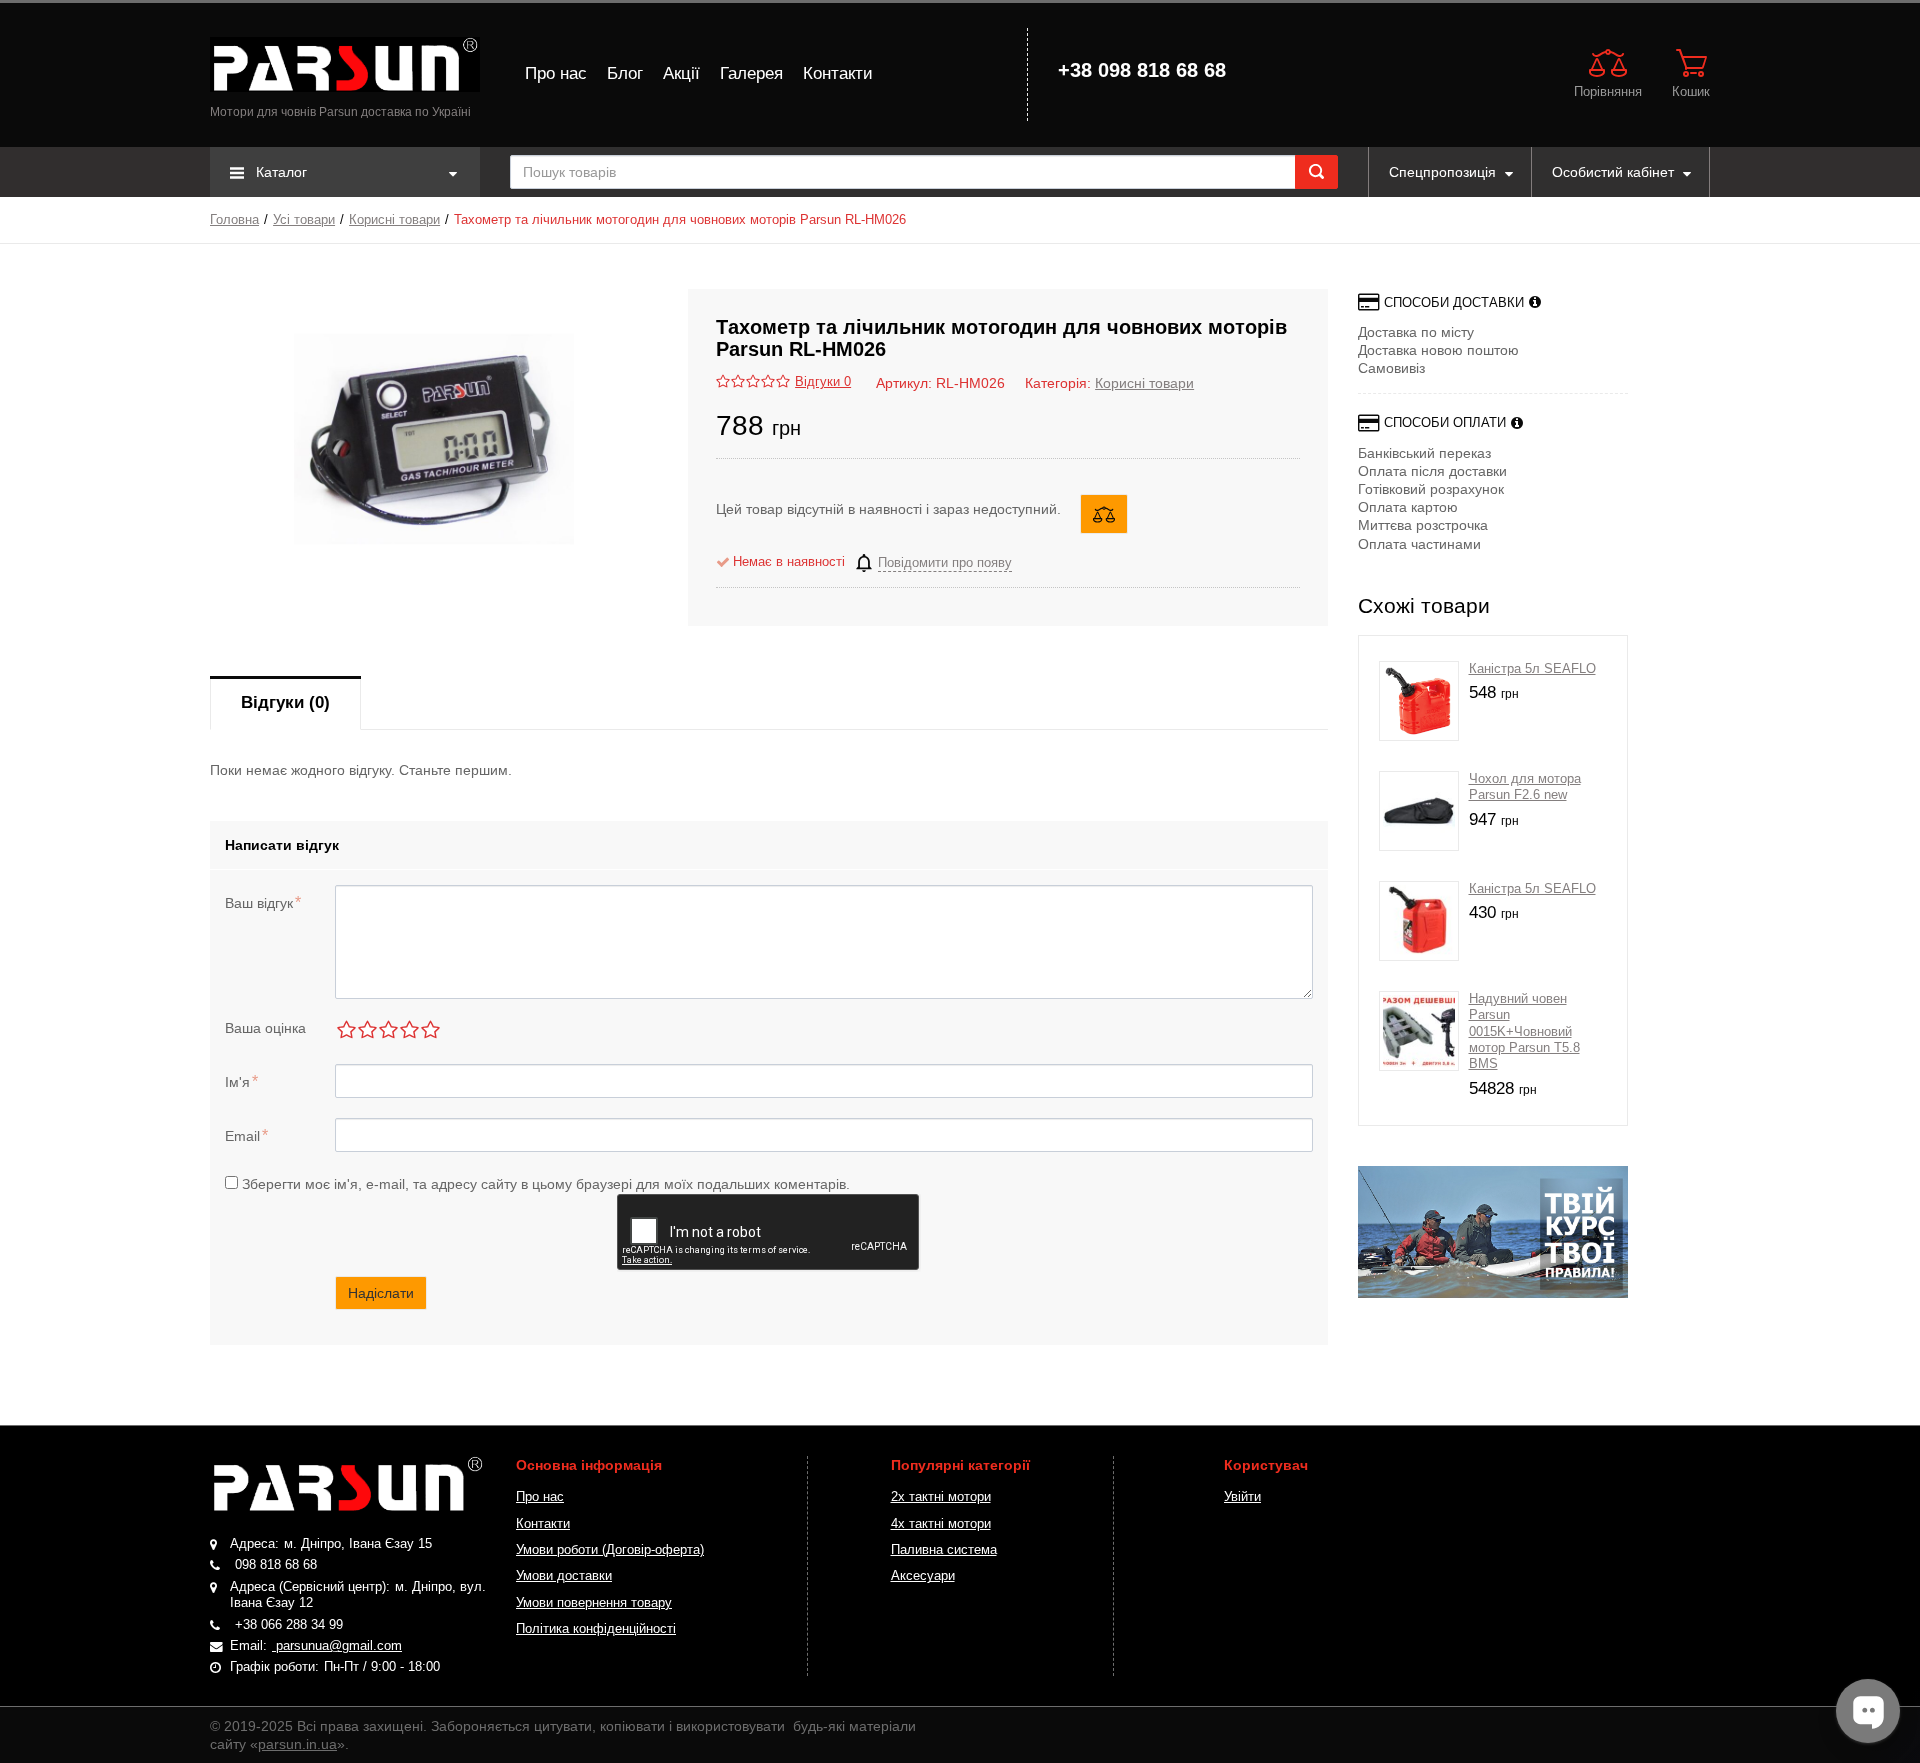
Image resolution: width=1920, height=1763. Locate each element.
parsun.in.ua (297, 1744)
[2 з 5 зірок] (366, 1029)
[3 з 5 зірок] (387, 1029)
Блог (625, 73)
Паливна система (944, 1550)
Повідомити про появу (945, 563)
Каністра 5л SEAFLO (1532, 669)
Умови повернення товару (594, 1603)
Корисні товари (394, 220)
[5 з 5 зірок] (429, 1029)
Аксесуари (923, 1576)
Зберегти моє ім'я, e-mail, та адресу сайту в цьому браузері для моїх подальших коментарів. (546, 1184)
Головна (234, 220)
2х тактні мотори (941, 1497)
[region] (1493, 1232)
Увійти (1242, 1497)
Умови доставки (564, 1576)
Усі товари (304, 220)
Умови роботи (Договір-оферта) (610, 1550)
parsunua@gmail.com (337, 1646)
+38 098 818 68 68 (1142, 70)
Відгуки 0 (823, 382)
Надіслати (381, 1293)
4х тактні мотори (941, 1524)
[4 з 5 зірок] (408, 1029)
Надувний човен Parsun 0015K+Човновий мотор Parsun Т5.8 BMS (1524, 1031)
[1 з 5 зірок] (345, 1029)
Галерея (751, 73)
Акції (681, 73)
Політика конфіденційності (596, 1629)
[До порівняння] (1104, 514)
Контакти (838, 73)
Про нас (556, 73)
